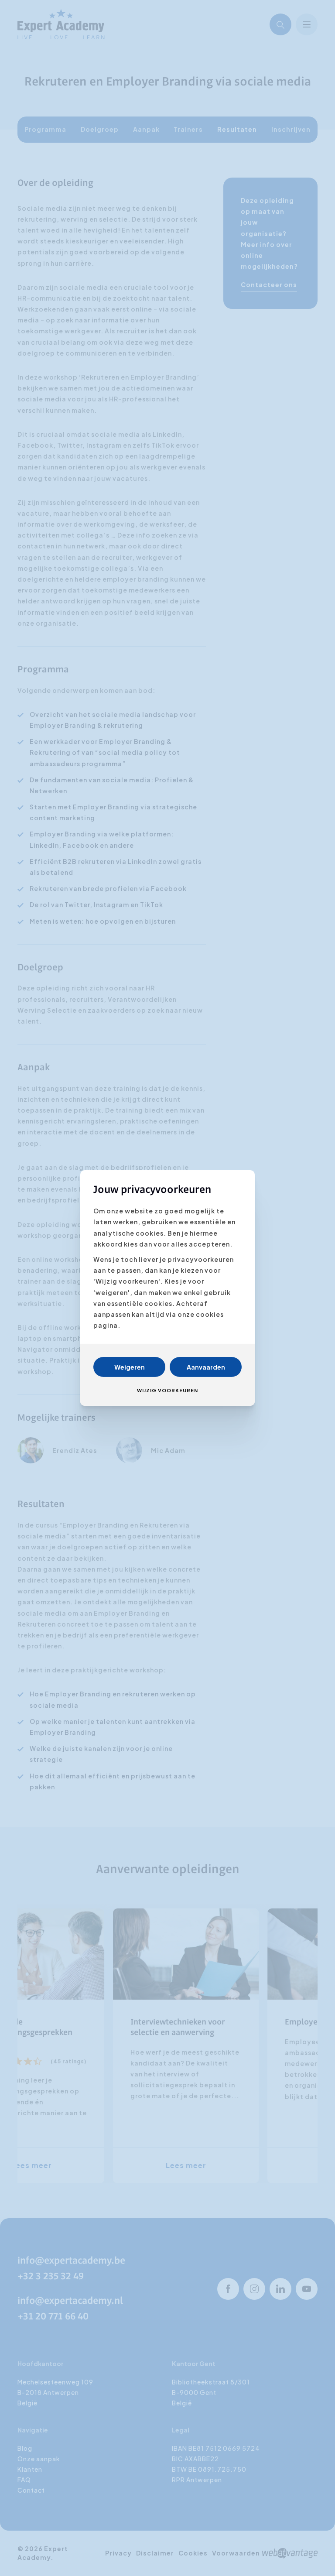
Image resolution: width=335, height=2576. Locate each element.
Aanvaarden (206, 1367)
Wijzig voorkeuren (167, 1390)
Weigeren (130, 1367)
